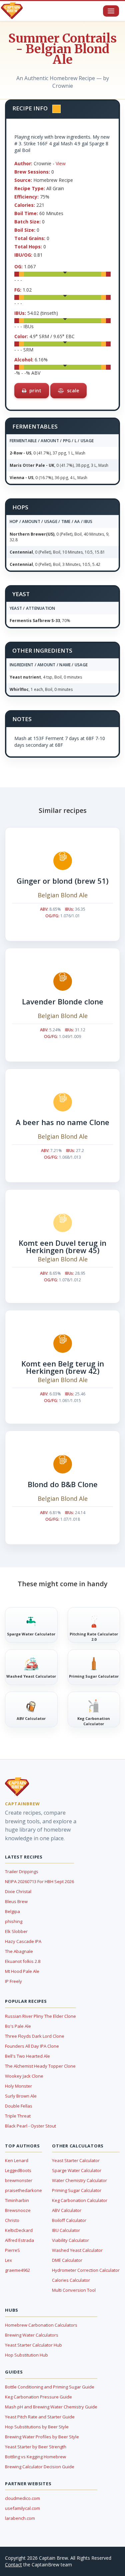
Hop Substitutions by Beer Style (37, 2427)
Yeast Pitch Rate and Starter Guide (40, 2417)
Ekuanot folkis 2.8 (23, 1961)
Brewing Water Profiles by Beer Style (42, 2437)
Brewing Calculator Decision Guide (40, 2467)
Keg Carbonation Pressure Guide (38, 2397)
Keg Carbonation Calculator (80, 2200)
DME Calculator (67, 2260)
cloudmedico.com (22, 2498)
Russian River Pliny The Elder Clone (40, 2016)
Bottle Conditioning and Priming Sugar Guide (50, 2387)
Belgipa (12, 1911)
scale (72, 390)
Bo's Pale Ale (18, 2026)
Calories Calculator (71, 2280)
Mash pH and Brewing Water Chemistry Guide (51, 2407)
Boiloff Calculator (69, 2220)
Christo (12, 2220)
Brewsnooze (18, 2210)
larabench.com (20, 2518)
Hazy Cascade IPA (23, 1941)
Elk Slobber (16, 1931)
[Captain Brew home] (12, 11)
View (61, 163)
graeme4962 (17, 2270)
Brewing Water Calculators (32, 2335)
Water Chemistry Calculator (79, 2180)
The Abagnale (19, 1951)
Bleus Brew (16, 1901)
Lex (8, 2260)
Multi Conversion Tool (74, 2290)
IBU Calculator (66, 2230)
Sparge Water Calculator (77, 2170)
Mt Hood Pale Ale (22, 1971)
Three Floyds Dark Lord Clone (35, 2036)
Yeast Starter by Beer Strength (36, 2447)
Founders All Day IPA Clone (32, 2046)
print (35, 390)
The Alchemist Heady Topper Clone (40, 2066)
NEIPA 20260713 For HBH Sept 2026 (39, 1881)
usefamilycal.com (22, 2508)
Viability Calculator (70, 2240)
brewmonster (19, 2180)
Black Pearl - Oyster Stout (30, 2126)
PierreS (12, 2250)
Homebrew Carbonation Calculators (41, 2325)
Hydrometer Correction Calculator (86, 2270)
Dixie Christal (18, 1891)
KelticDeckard (19, 2230)
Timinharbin (17, 2200)
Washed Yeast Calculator (77, 2250)
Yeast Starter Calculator (76, 2160)
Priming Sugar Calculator (77, 2190)
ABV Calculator (67, 2210)
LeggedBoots (18, 2170)
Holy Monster (18, 2086)
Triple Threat (18, 2116)
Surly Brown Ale (21, 2096)
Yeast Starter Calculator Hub (33, 2345)
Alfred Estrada (19, 2240)
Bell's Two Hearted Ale (27, 2056)
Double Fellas (19, 2106)
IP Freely (13, 1981)
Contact (13, 2565)
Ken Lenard (17, 2160)
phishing (14, 1921)
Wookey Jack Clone (24, 2076)
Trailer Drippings (22, 1871)
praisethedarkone (23, 2190)
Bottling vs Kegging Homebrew (35, 2457)
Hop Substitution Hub (26, 2355)
